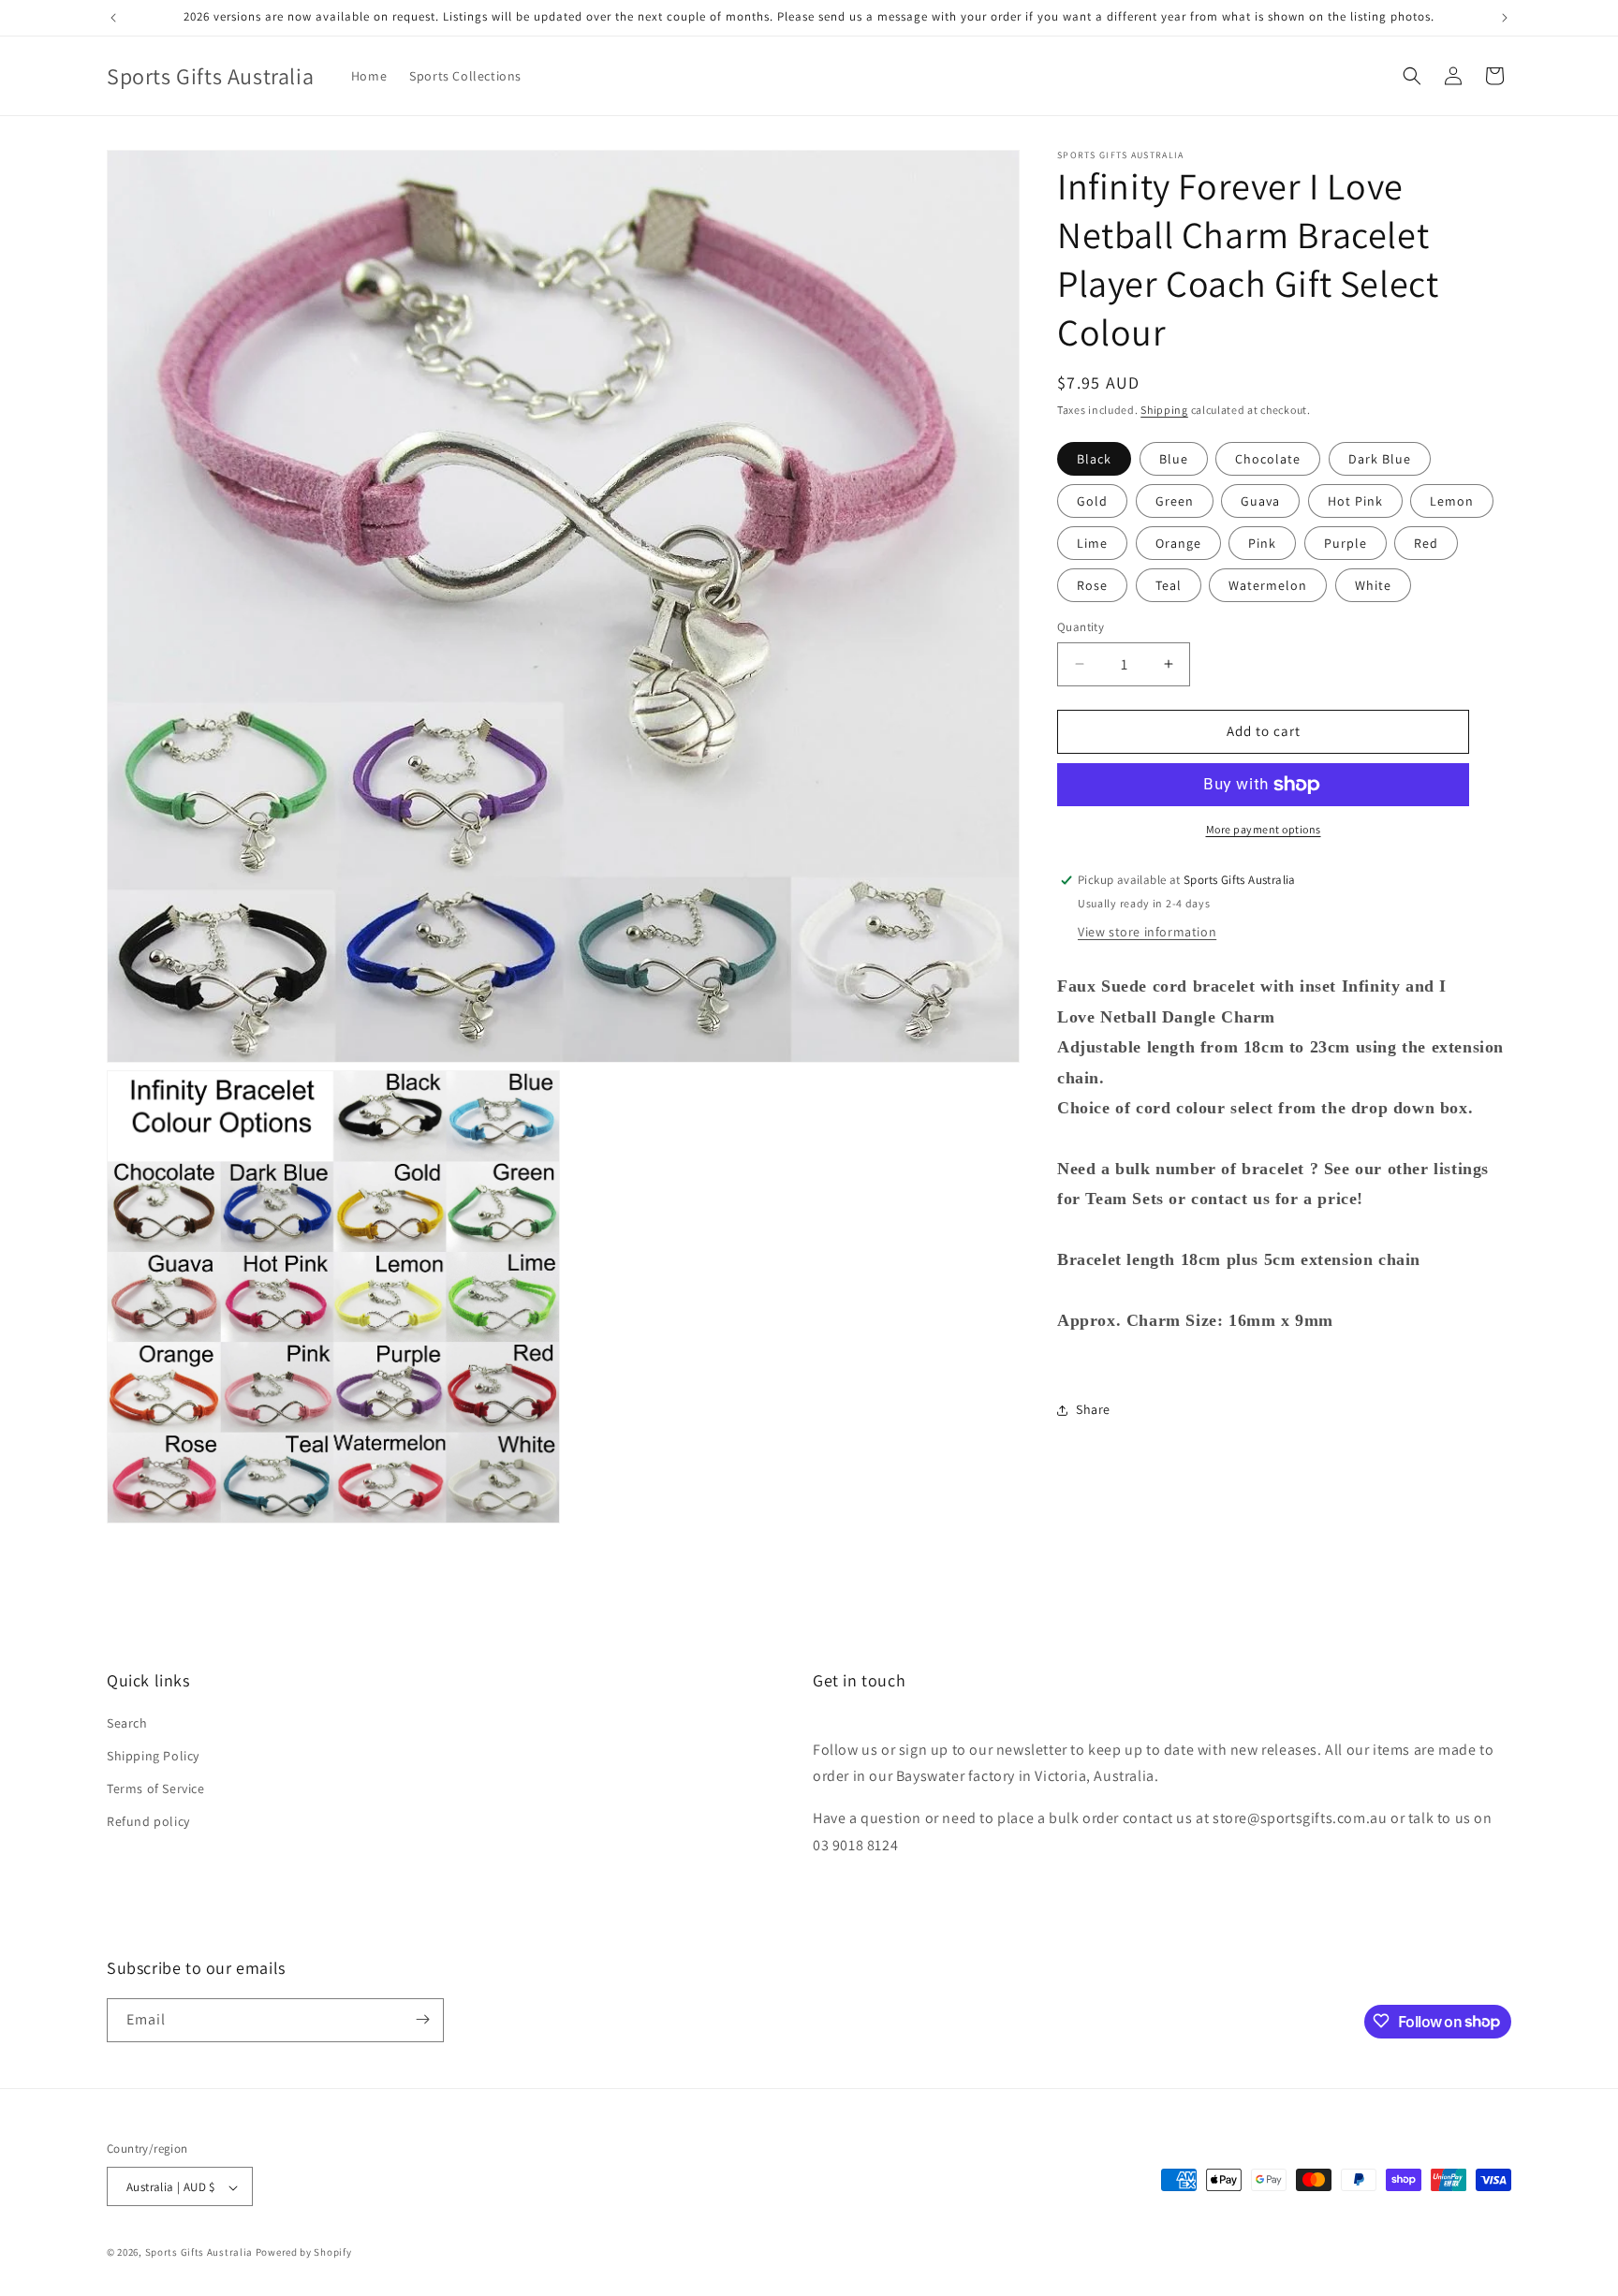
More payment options (1264, 829)
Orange (1178, 543)
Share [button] (1093, 1409)
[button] (1412, 76)
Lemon (1452, 501)
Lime (1092, 543)
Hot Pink (1355, 501)
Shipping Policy (153, 1756)
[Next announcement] (1505, 18)
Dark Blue (1380, 459)
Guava (1260, 501)
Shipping (1164, 410)
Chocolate (1268, 459)
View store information (1147, 933)
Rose (1092, 585)
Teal (1169, 585)
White (1373, 585)
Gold (1092, 501)
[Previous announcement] (113, 18)
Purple (1346, 543)
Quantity (1081, 627)
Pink (1262, 543)
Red (1426, 543)
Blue (1174, 459)
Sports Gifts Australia (199, 2253)
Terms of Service (156, 1789)
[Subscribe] (422, 2019)
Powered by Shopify (304, 2253)
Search (127, 1723)
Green (1175, 501)
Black (1094, 459)
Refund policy (148, 1822)
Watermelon (1268, 585)
